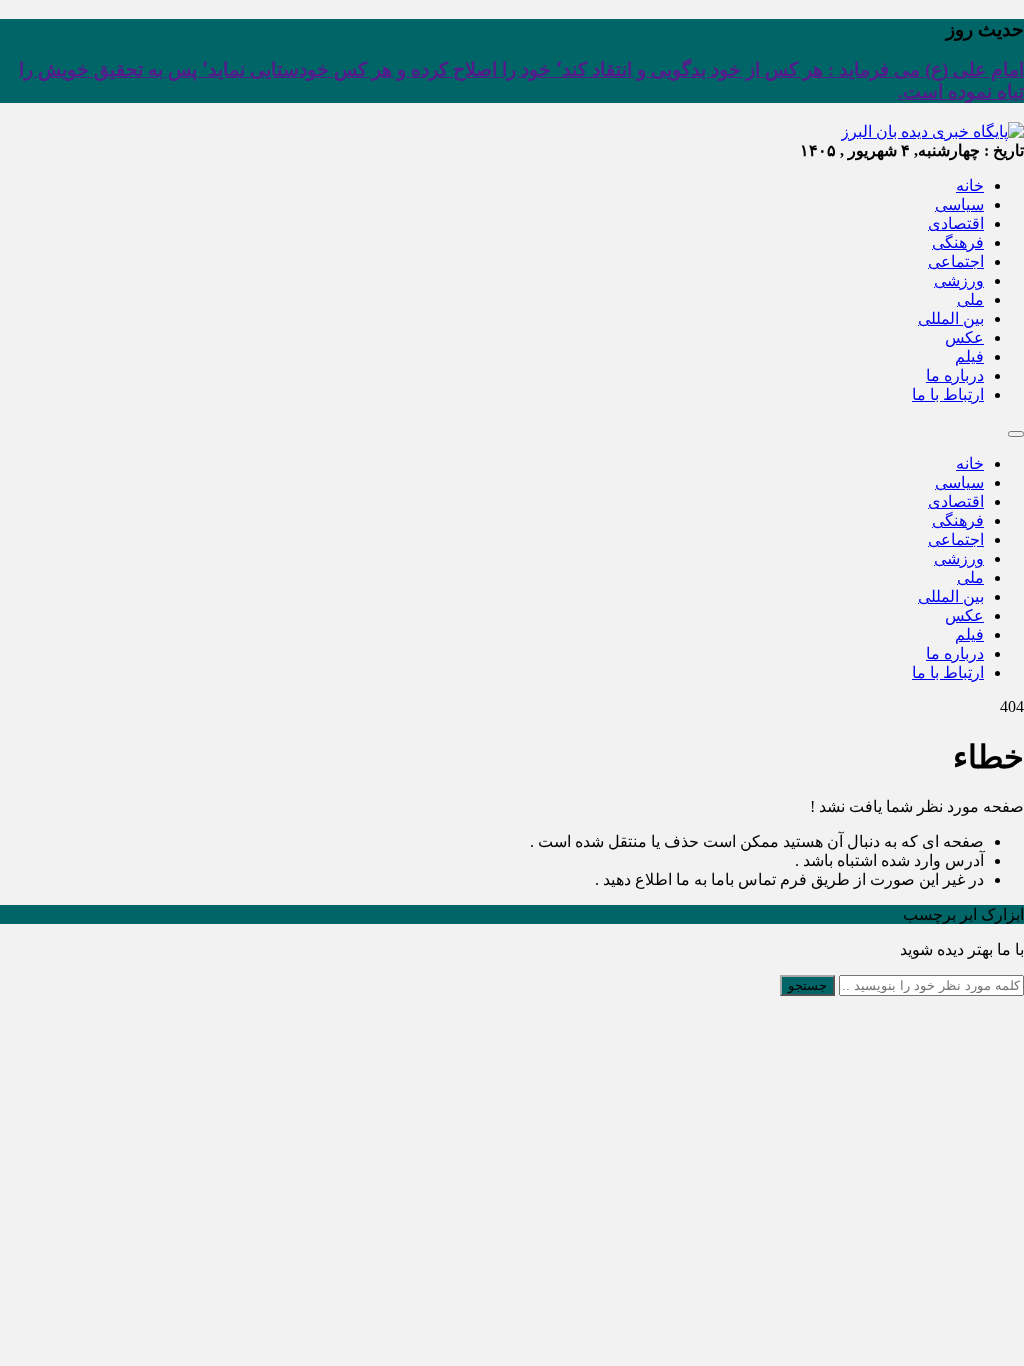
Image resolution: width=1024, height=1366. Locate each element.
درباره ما (955, 375)
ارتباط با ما (948, 394)
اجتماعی (956, 261)
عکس (964, 337)
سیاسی (959, 204)
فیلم (969, 356)
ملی (970, 299)
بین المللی (951, 318)
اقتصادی (956, 223)
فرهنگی (958, 242)
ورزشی (959, 280)
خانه (970, 185)
